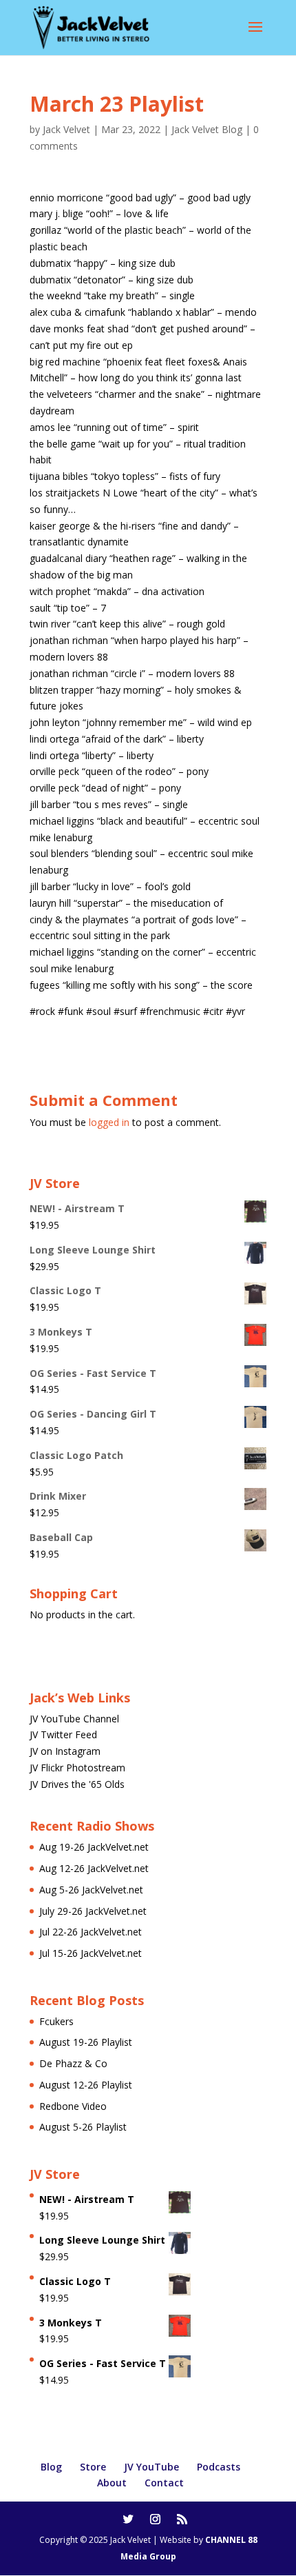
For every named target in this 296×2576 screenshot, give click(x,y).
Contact (164, 2483)
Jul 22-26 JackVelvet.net (91, 1932)
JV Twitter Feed (63, 1734)
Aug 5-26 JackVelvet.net (91, 1890)
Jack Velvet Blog (207, 129)
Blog (51, 2467)
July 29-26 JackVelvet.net (93, 1911)
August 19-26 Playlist (86, 2042)
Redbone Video (73, 2106)
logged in (109, 1122)
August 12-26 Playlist (86, 2085)
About (112, 2483)
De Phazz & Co (73, 2063)
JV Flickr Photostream (77, 1768)
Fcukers (56, 2021)
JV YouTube (151, 2467)
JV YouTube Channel (74, 1719)
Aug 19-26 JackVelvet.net (94, 1847)
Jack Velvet (66, 129)
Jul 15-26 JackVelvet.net (91, 1953)
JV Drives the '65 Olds (77, 1784)
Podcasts (219, 2467)
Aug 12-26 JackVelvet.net (94, 1868)
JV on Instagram (65, 1751)
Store (93, 2467)
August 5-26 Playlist (83, 2127)
